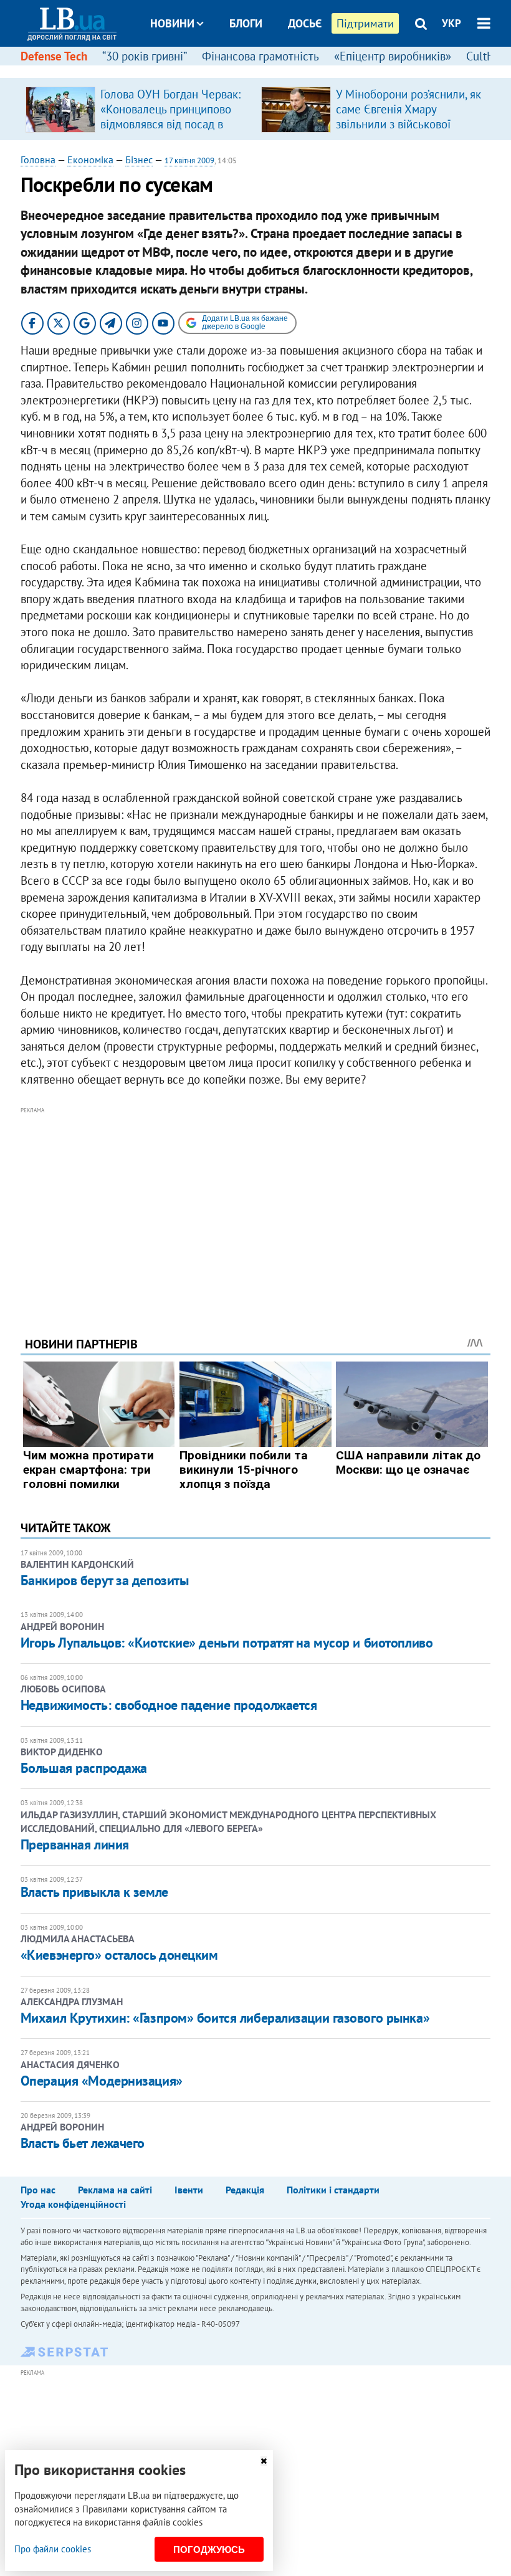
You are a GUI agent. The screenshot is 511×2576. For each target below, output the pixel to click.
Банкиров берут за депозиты (105, 1580)
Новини (172, 23)
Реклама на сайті (115, 2190)
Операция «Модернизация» (102, 2081)
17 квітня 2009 (189, 160)
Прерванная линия (75, 1844)
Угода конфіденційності (73, 2204)
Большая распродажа (84, 1768)
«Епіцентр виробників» (393, 56)
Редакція (245, 2190)
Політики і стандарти (333, 2190)
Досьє (305, 23)
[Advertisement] (255, 1205)
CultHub (487, 56)
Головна (38, 160)
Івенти (189, 2190)
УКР (451, 23)
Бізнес (139, 160)
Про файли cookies (53, 2549)
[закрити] (264, 2461)
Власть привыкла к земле (94, 1892)
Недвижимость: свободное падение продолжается (169, 1705)
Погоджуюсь (209, 2550)
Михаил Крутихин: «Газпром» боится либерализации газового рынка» (225, 2018)
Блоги (246, 23)
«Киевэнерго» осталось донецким (119, 1955)
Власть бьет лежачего (83, 2143)
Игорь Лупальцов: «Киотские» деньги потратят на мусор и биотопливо (227, 1643)
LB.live (267, 70)
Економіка (90, 160)
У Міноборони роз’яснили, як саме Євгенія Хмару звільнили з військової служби (408, 117)
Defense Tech (54, 56)
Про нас (38, 2190)
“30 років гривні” (145, 56)
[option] (138, 109)
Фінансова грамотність (260, 56)
